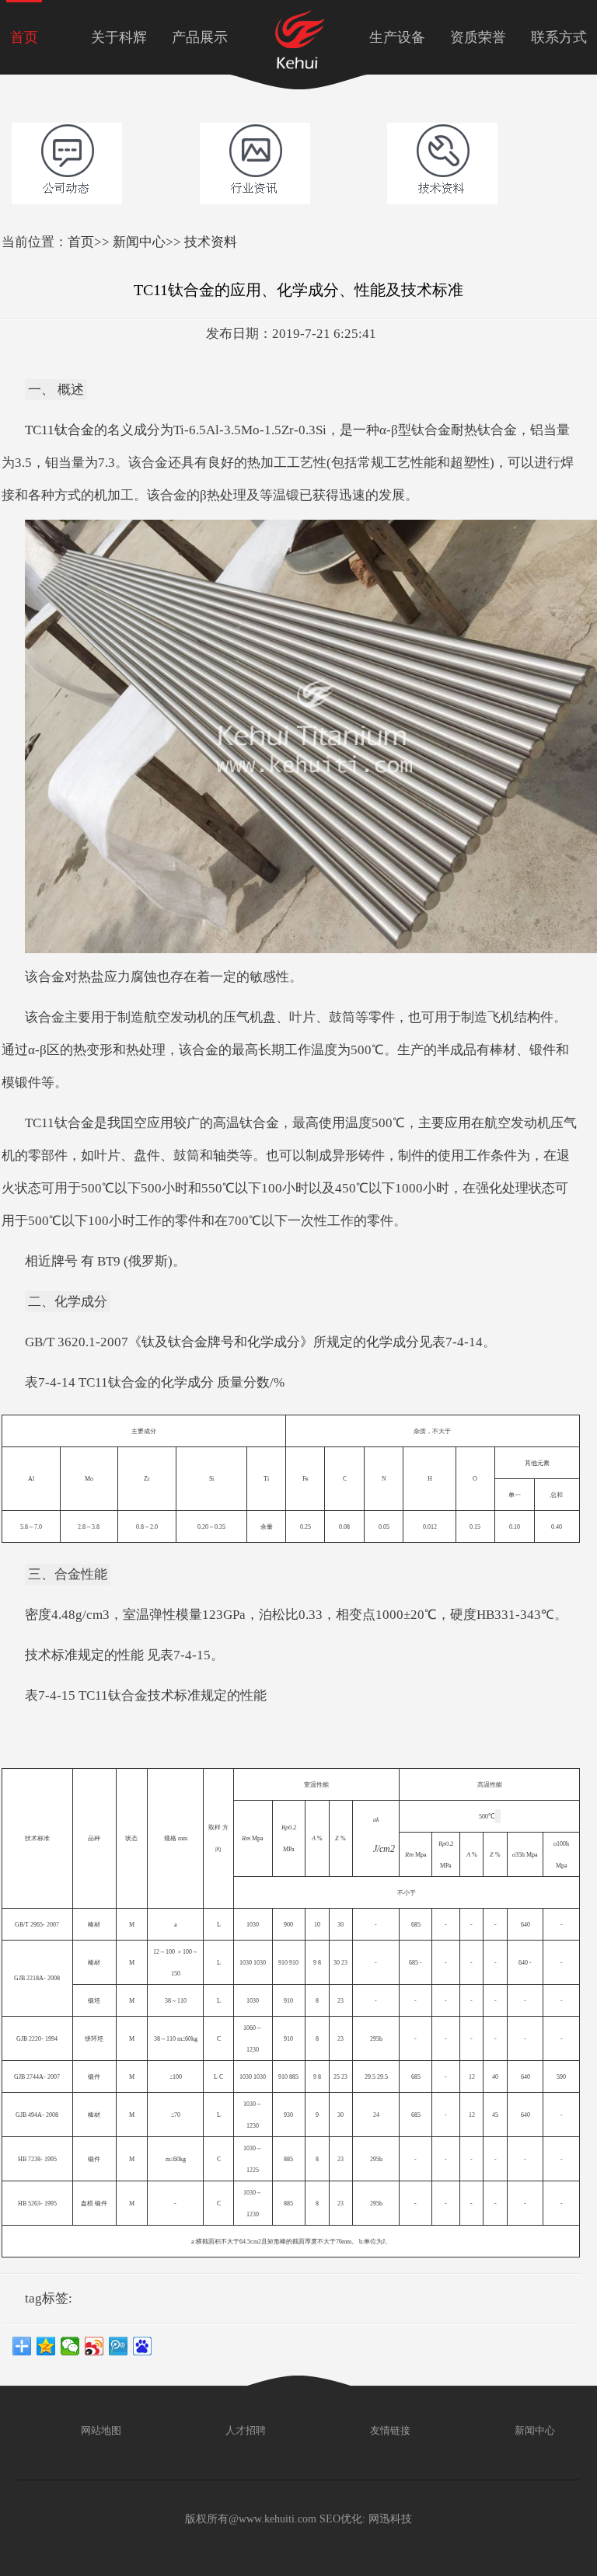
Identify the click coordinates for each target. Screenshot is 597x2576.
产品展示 (200, 37)
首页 (24, 37)
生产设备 (397, 37)
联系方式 (559, 37)
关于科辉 (119, 37)
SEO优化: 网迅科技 (366, 2519)
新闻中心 (139, 242)
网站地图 (100, 2430)
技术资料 (211, 242)
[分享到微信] (70, 2346)
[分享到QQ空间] (46, 2346)
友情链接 (389, 2430)
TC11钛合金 (59, 430)
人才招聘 (244, 2430)
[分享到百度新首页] (143, 2346)
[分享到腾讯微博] (119, 2346)
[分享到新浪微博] (94, 2346)
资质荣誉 (478, 37)
